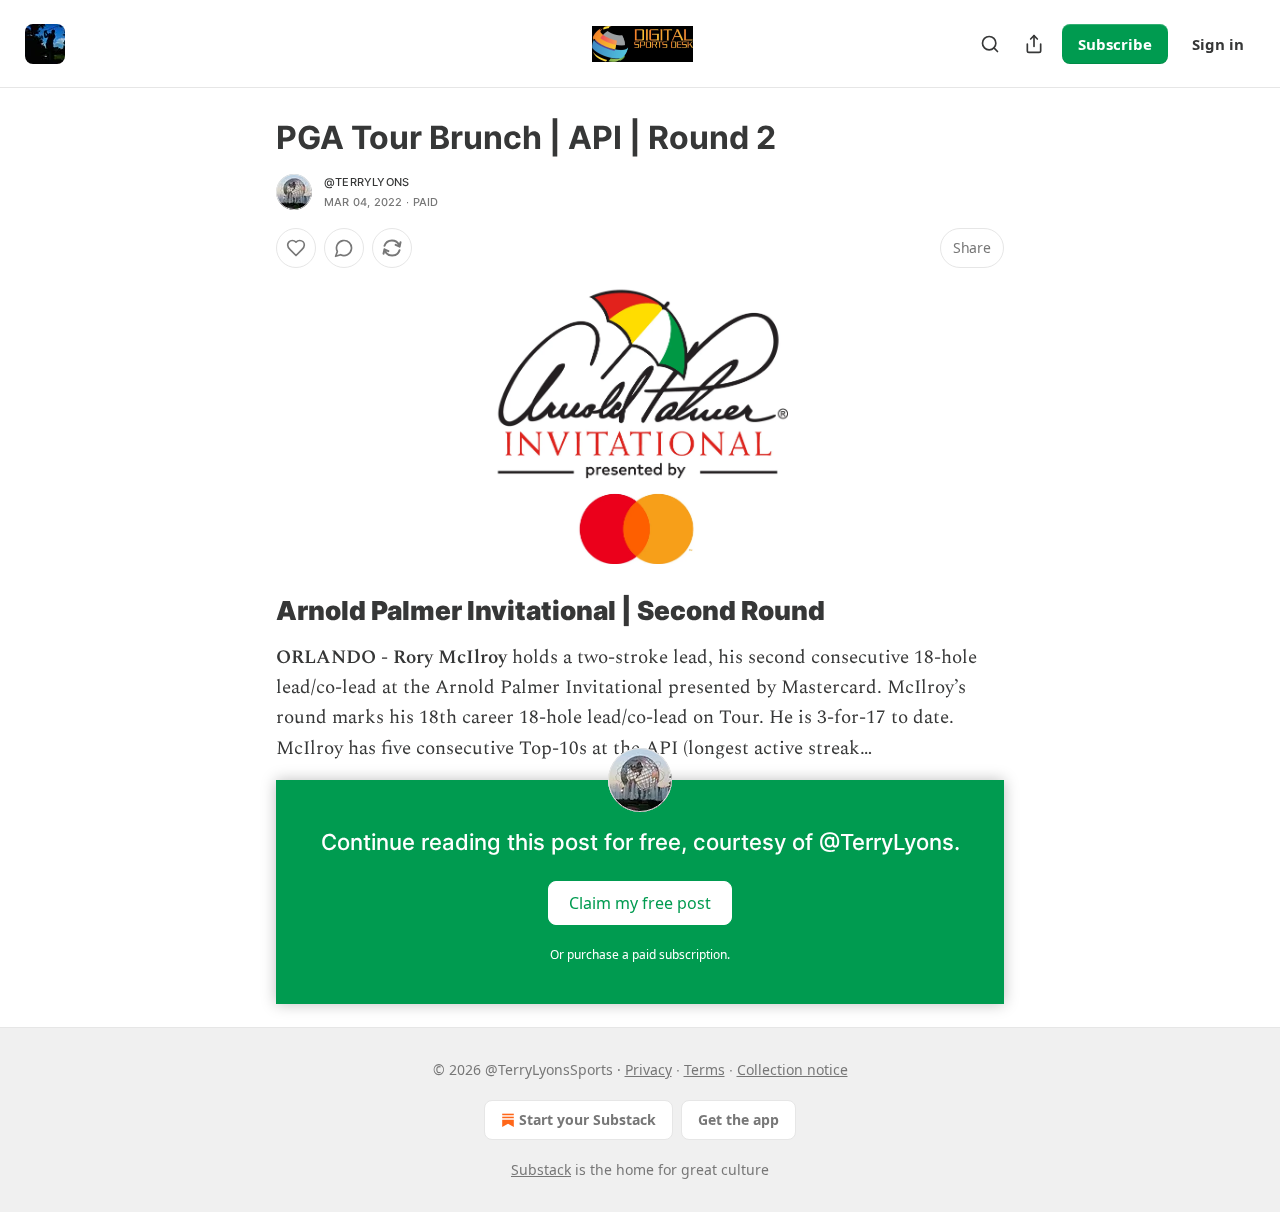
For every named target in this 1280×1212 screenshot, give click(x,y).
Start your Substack (587, 1119)
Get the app (738, 1119)
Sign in (1218, 44)
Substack (541, 1169)
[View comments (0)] (344, 248)
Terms (704, 1069)
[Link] (248, 611)
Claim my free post (640, 903)
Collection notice (792, 1069)
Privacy (648, 1069)
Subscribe (1115, 44)
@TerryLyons (366, 182)
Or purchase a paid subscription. (640, 954)
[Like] (296, 248)
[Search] (990, 44)
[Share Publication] (1034, 44)
